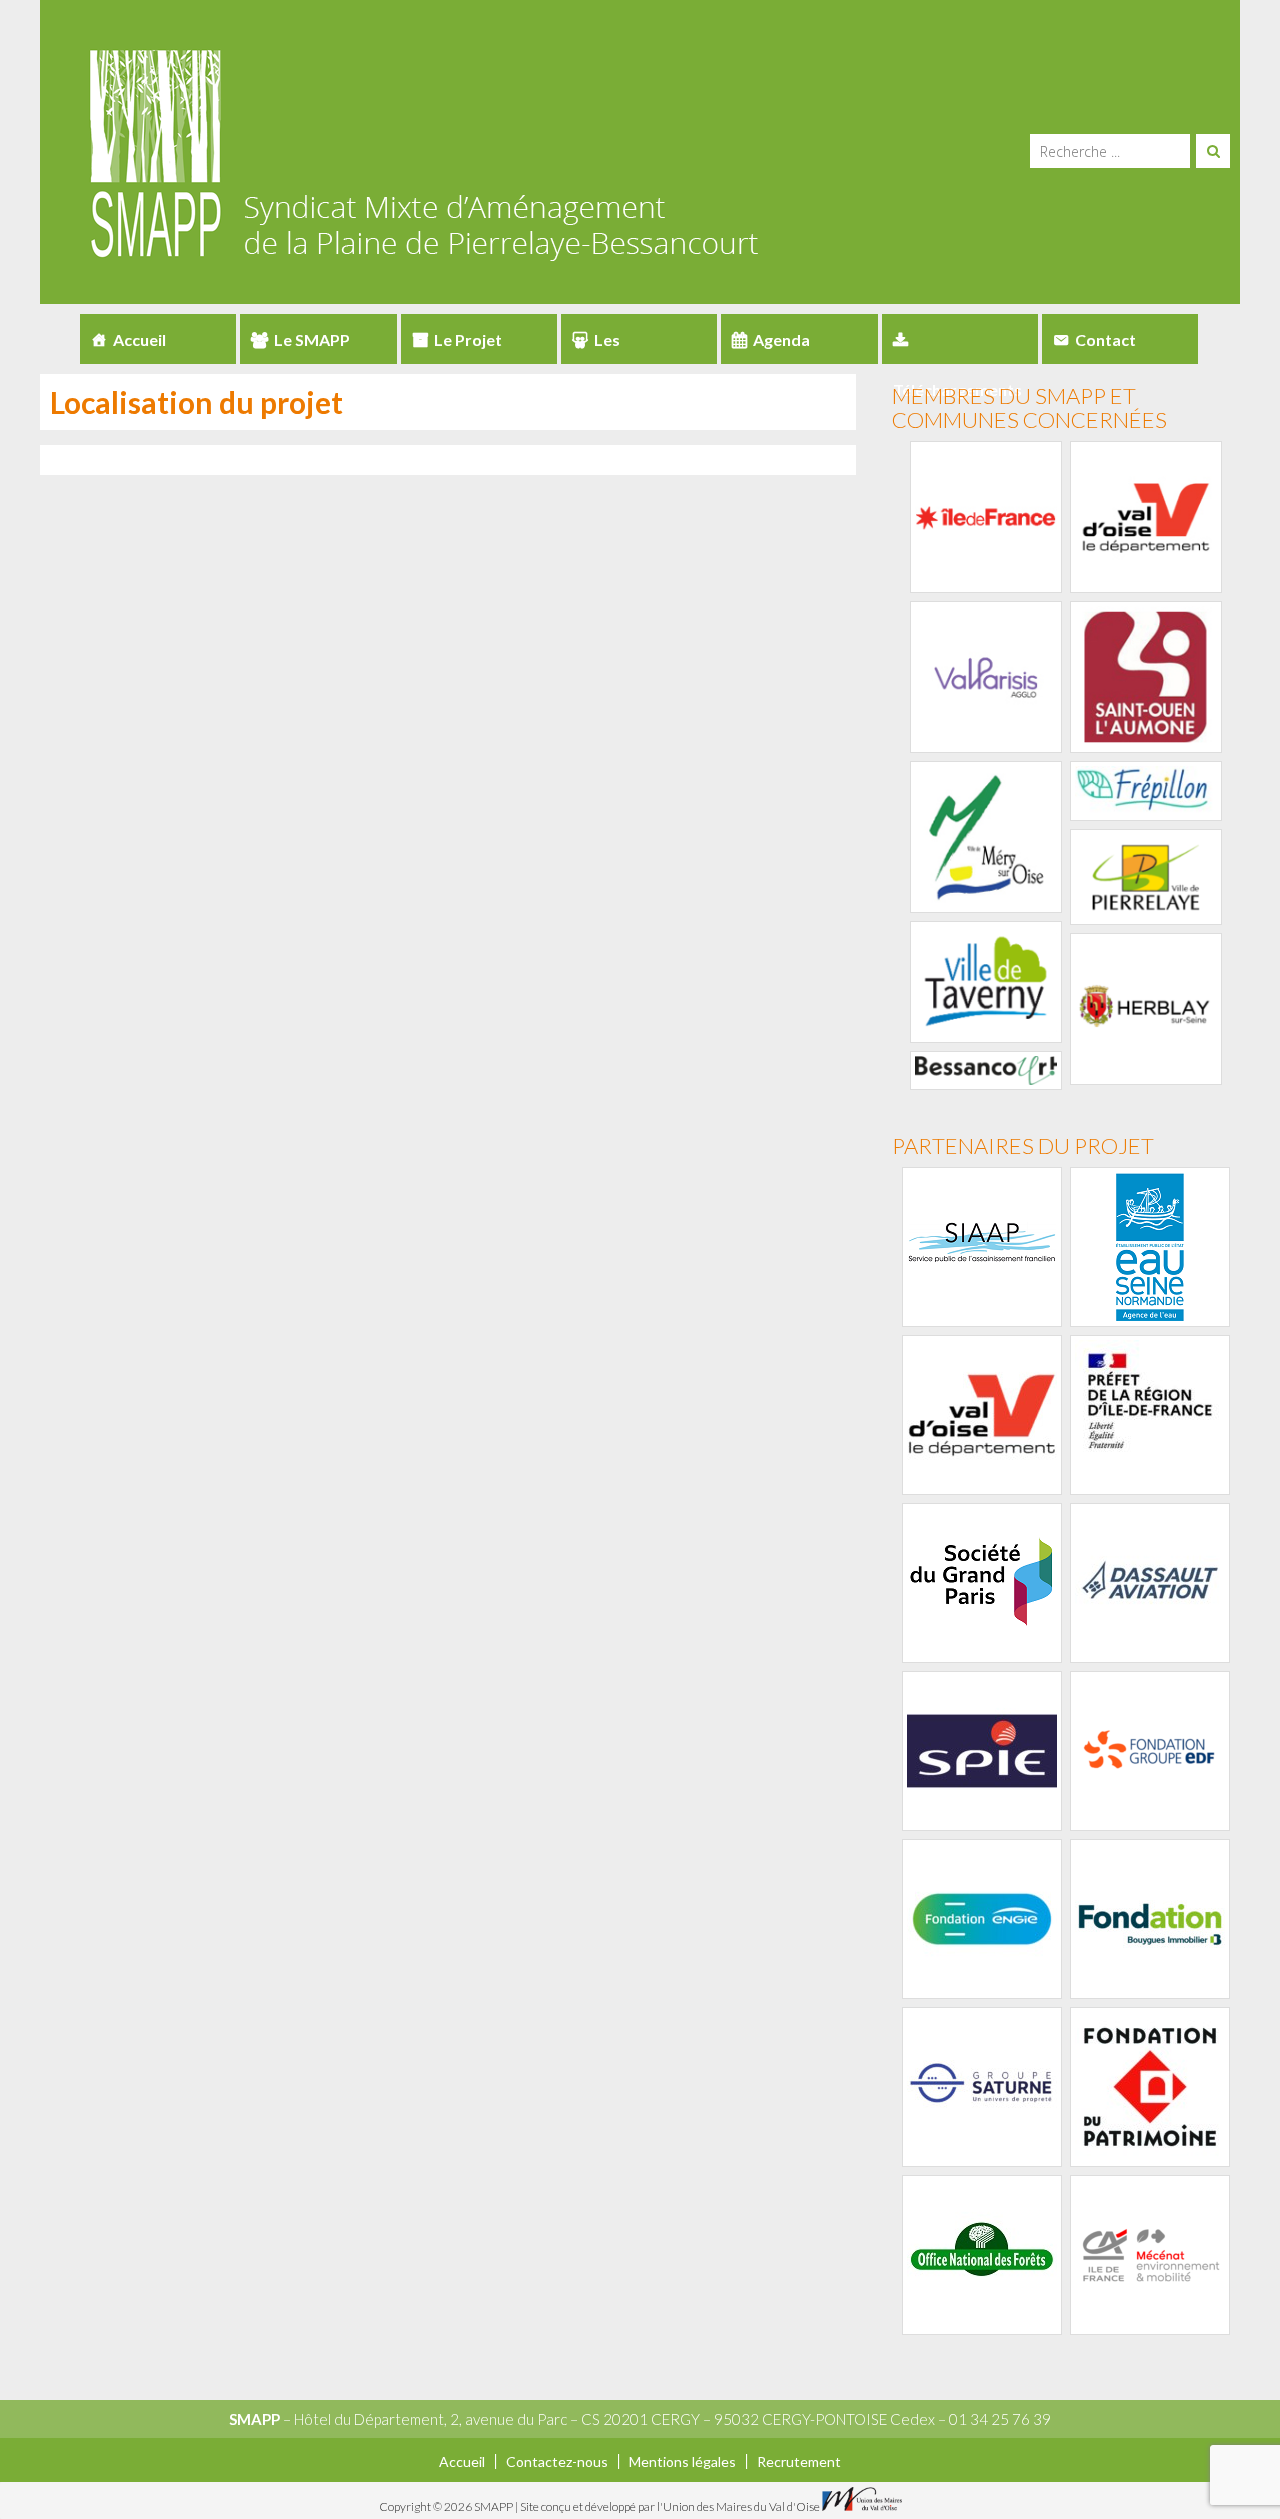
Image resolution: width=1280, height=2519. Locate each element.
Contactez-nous (557, 2461)
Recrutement (799, 2461)
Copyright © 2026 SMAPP (447, 2506)
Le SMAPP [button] (312, 339)
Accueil (139, 339)
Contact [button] (1105, 339)
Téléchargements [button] (960, 339)
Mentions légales (682, 2461)
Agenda (781, 339)
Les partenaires (616, 347)
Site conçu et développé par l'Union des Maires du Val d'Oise (670, 2506)
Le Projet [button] (468, 339)
